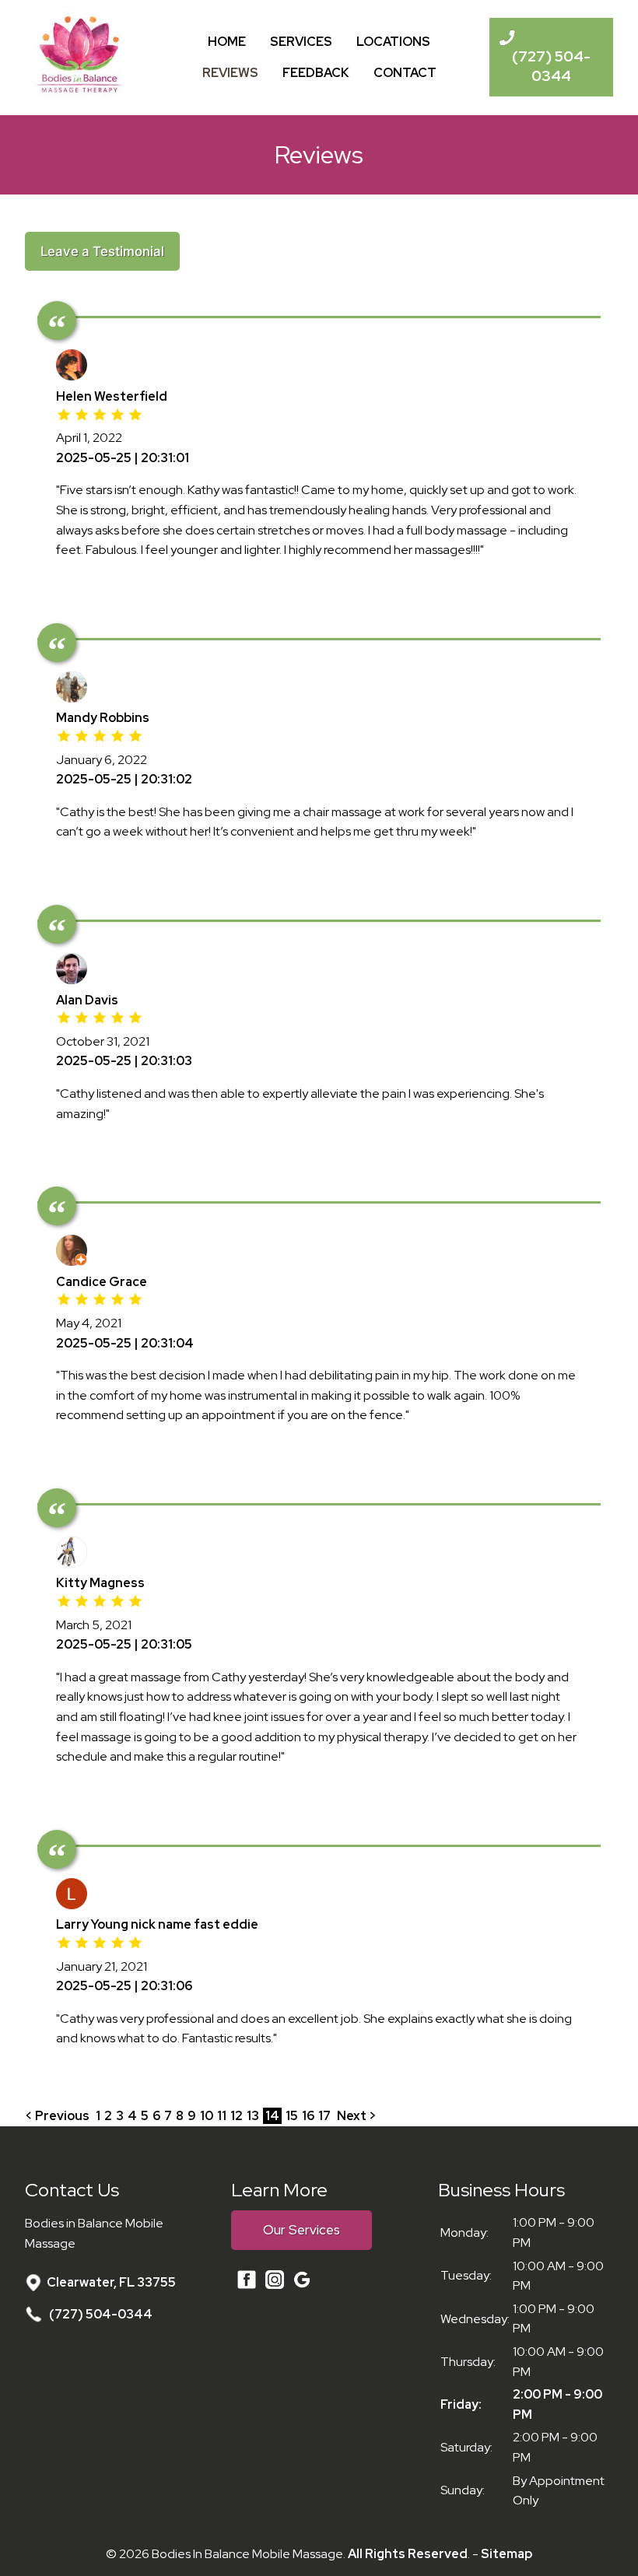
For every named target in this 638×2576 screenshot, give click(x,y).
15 (292, 2116)
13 (253, 2116)
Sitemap (507, 2554)
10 (207, 2116)
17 (324, 2116)
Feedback (316, 73)
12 (237, 2116)
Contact (405, 73)
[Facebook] (247, 2286)
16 (308, 2116)
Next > (357, 2116)
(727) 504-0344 (100, 2314)
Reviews (230, 73)
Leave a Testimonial (102, 251)
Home (227, 42)
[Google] (290, 2283)
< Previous (58, 2116)
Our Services (301, 2230)
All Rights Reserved (408, 2554)
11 (222, 2116)
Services (301, 42)
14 (272, 2116)
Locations (393, 42)
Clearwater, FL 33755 (111, 2282)
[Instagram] (272, 2283)
